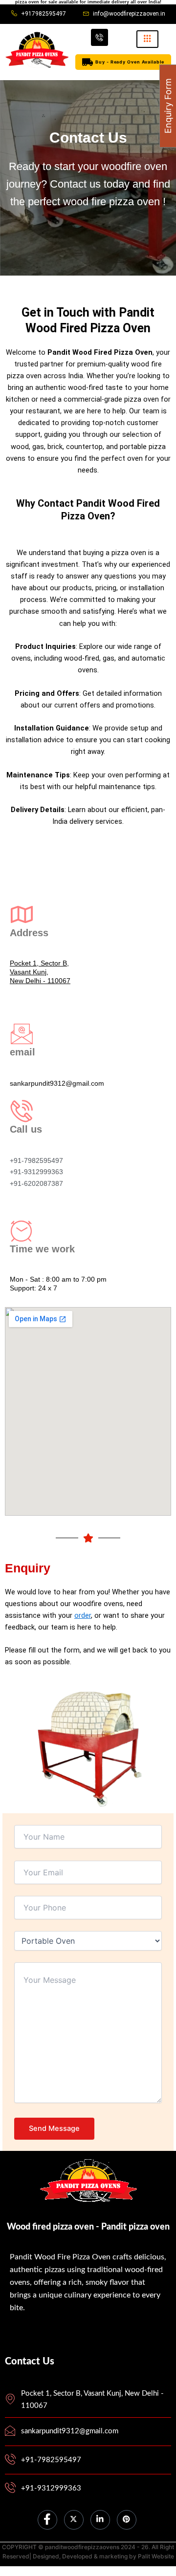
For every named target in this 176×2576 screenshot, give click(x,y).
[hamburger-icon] (147, 39)
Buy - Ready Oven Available (130, 62)
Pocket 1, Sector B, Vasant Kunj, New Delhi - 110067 (40, 972)
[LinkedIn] (100, 2520)
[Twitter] (74, 2520)
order (83, 1615)
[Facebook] (47, 2520)
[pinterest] (127, 2520)
